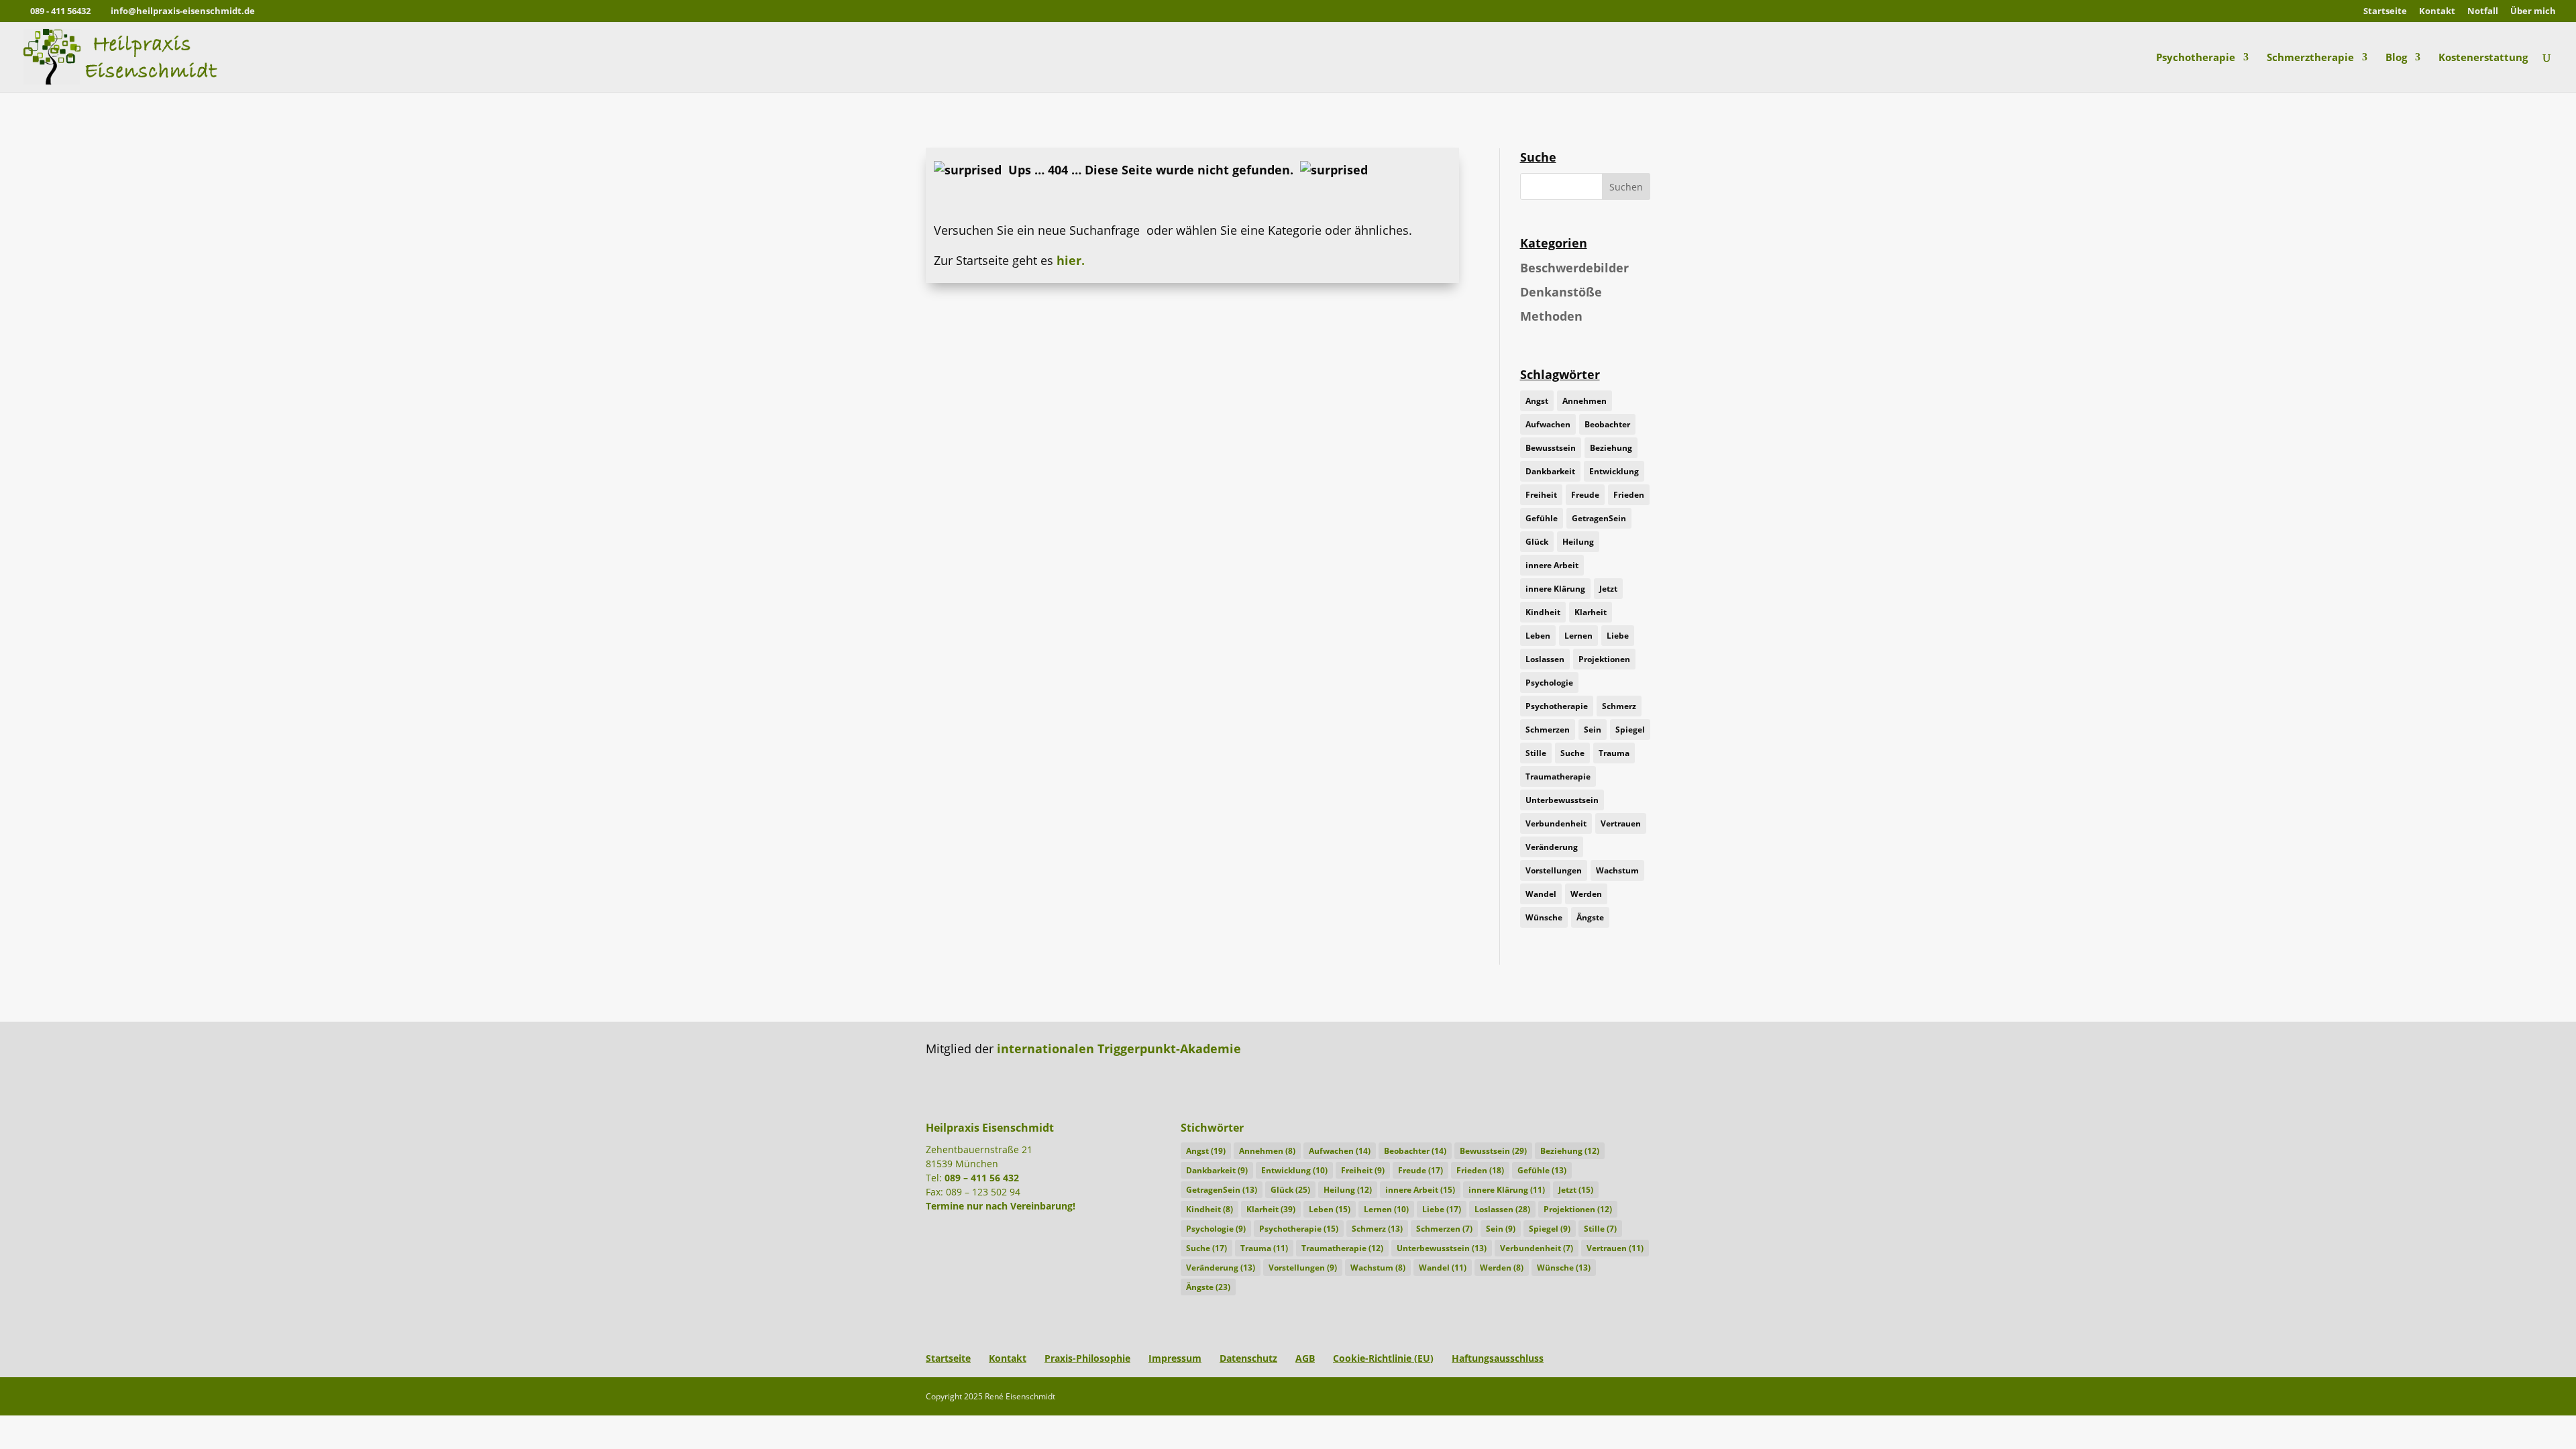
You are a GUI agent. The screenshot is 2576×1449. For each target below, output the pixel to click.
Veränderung (1552, 847)
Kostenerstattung (2483, 58)
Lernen (1578, 636)
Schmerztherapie (2310, 58)
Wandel (1541, 894)
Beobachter (1607, 424)
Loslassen (1545, 659)
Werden (1586, 894)
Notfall (2483, 12)
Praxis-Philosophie (1087, 1358)
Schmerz (1619, 706)
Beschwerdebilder (1574, 268)
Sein (1593, 730)
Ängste (1590, 917)
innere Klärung (1555, 589)
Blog (2396, 58)
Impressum (1175, 1358)
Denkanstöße (1561, 292)
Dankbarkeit (1550, 471)
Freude (1585, 495)
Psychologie (1549, 683)
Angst (1537, 401)
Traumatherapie (1558, 776)
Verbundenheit (1556, 823)
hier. (1071, 260)
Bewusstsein (1551, 448)
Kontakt (2437, 12)
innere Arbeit (1552, 565)
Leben (1538, 636)
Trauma (1614, 753)
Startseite (2385, 12)
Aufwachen (1548, 424)
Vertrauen (1621, 823)
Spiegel (1630, 730)
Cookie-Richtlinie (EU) (1383, 1358)
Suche (1572, 753)
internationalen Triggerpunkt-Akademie (1119, 1049)
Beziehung (1611, 448)
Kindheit (1543, 612)
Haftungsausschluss (1498, 1358)
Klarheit (1591, 612)
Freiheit (1541, 495)
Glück (1537, 542)
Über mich (2533, 12)
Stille (1536, 753)
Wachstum (1617, 870)
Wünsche (1544, 917)
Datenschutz (1248, 1358)
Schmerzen (1548, 730)
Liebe (1618, 636)
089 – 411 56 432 (982, 1178)
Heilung (1578, 542)
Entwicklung (1614, 471)
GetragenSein (1599, 518)
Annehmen (1585, 401)
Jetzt (1608, 589)
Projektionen (1604, 659)
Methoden (1551, 316)
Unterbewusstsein (1562, 800)
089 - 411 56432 (60, 11)
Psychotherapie (2196, 58)
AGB (1305, 1358)
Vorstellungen (1554, 870)
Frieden (1629, 495)
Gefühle (1542, 518)
